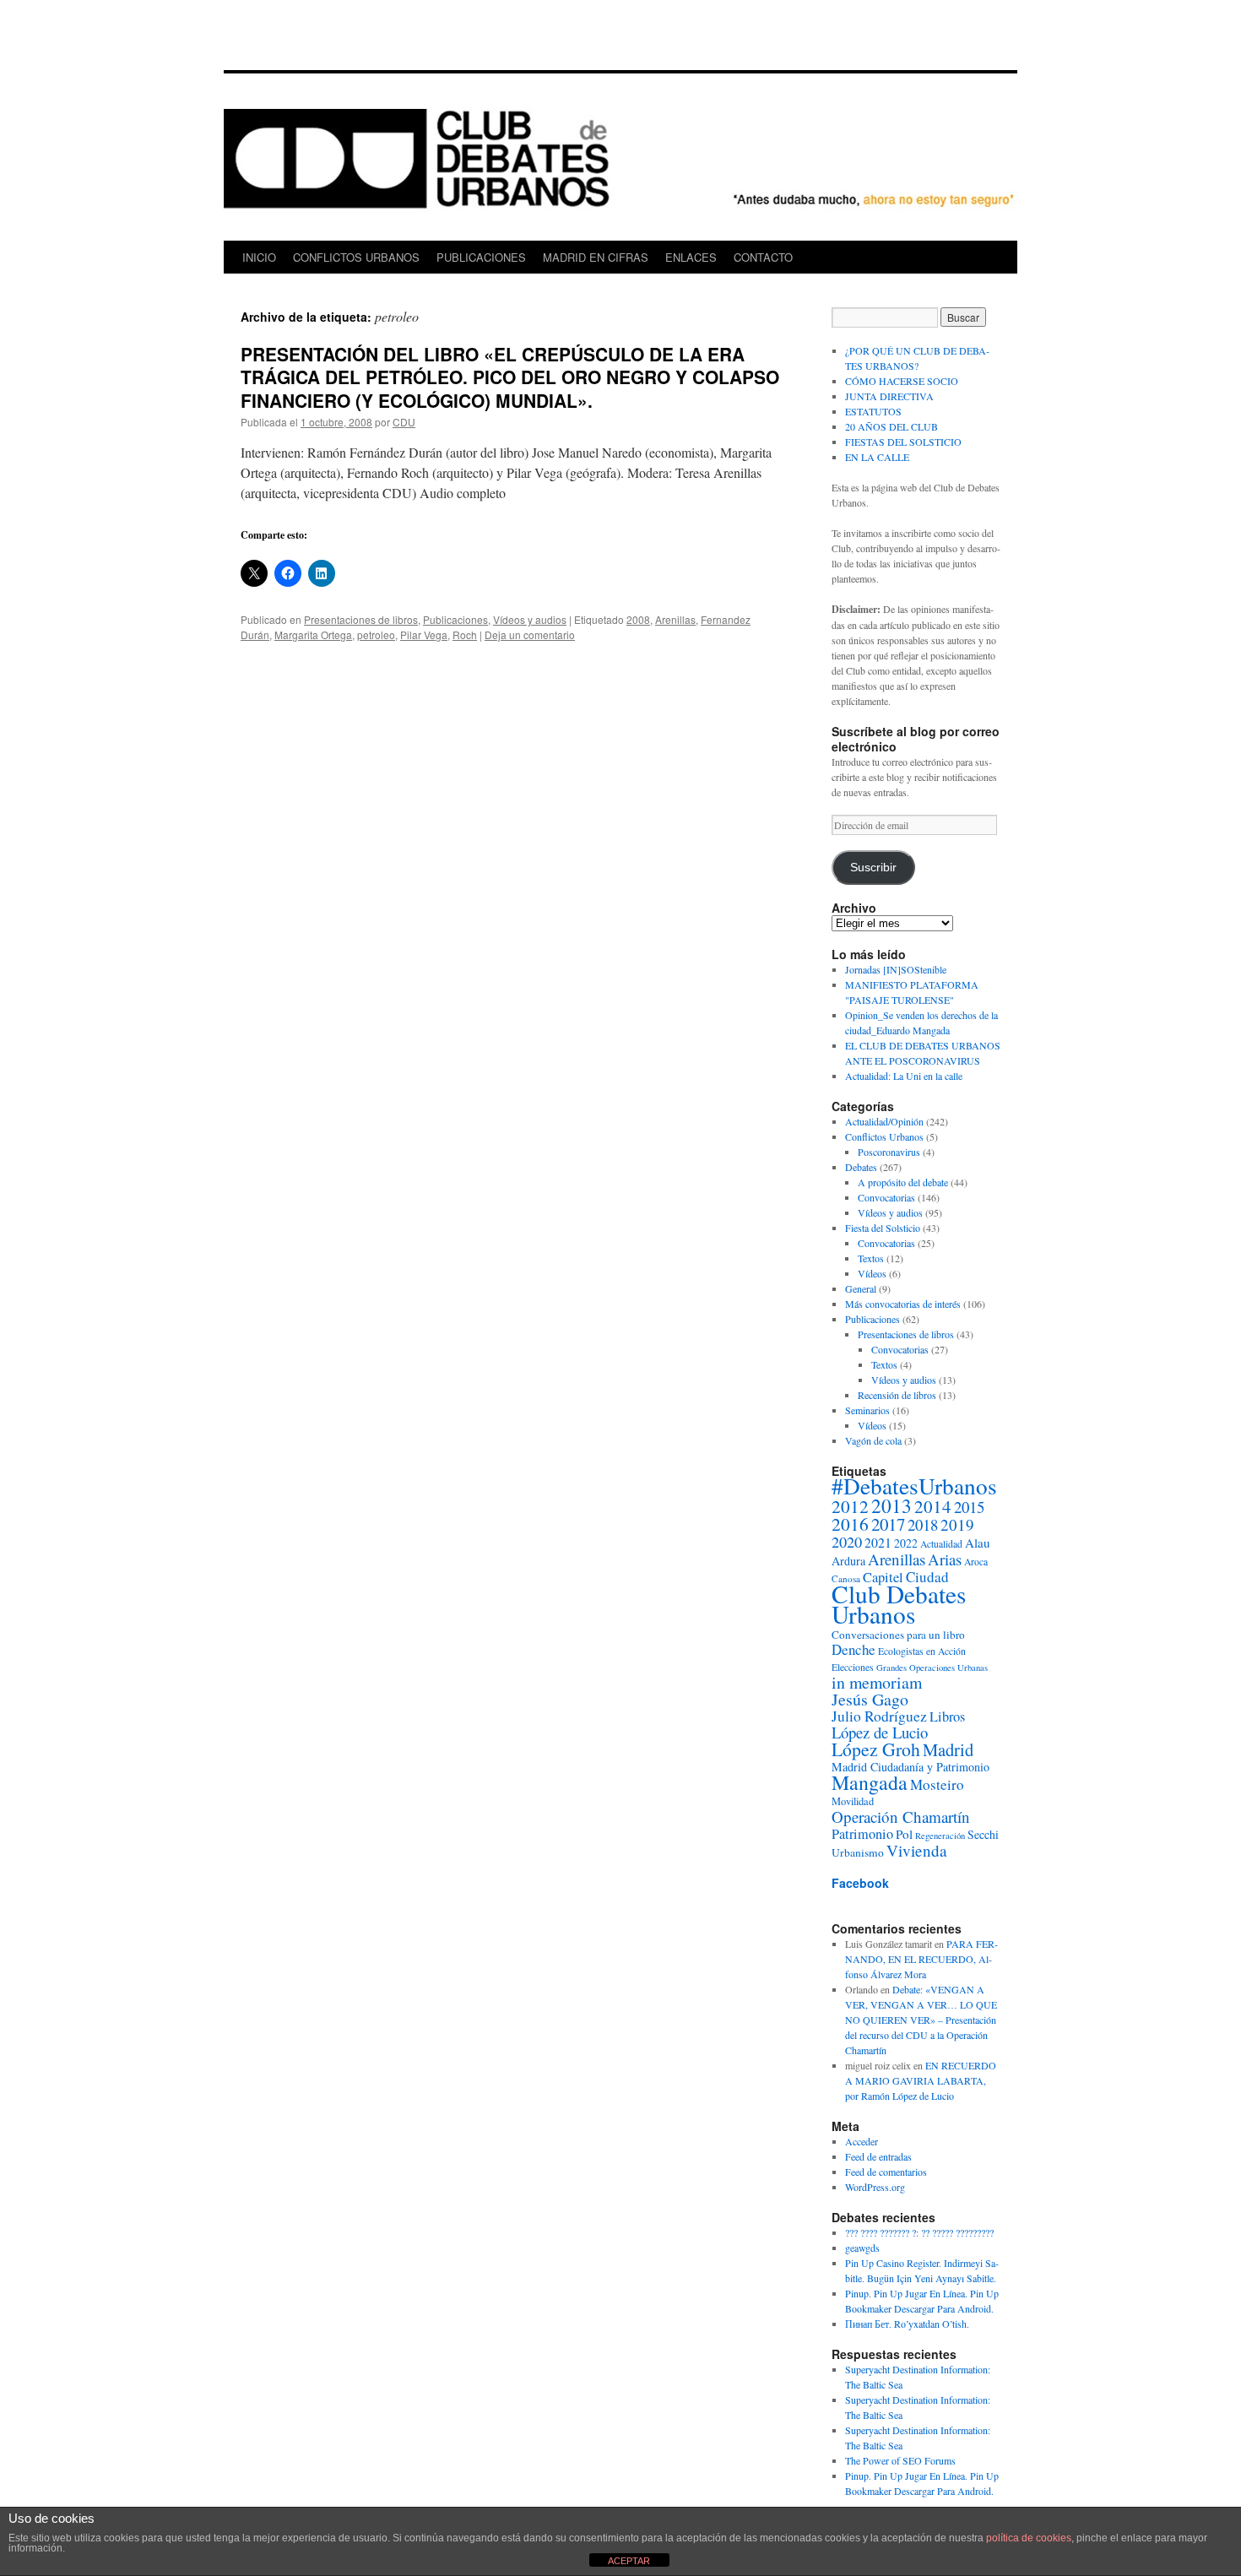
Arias (945, 1559)
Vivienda (917, 1850)
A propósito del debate (903, 1182)
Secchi (983, 1834)
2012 (850, 1506)
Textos (871, 1258)
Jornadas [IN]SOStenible (896, 969)
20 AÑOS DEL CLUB (891, 426)
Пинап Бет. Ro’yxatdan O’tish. (907, 2324)
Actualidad (941, 1544)
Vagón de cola (873, 1440)
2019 (957, 1524)
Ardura (848, 1561)
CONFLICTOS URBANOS (356, 257)
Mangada (870, 1782)
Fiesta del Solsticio (883, 1228)
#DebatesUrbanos (914, 1486)
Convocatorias (886, 1197)
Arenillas (675, 619)
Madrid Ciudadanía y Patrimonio (910, 1767)
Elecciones (853, 1667)
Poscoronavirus (889, 1152)
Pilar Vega (424, 635)
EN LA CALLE (877, 457)
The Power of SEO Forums (900, 2460)
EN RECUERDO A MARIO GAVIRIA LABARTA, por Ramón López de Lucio (921, 2080)
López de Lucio (880, 1732)
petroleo (376, 635)
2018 (923, 1524)
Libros (947, 1716)
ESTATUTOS (873, 411)
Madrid (948, 1749)
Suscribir (873, 868)
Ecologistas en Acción (922, 1651)
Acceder (862, 2141)
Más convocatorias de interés (903, 1304)
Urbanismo (858, 1852)
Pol (904, 1834)
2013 (891, 1505)
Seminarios (867, 1410)
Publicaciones (455, 619)
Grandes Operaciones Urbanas (932, 1668)
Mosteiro (937, 1784)
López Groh (876, 1749)
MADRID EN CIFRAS (596, 257)
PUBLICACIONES (481, 257)
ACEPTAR (629, 2561)
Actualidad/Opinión (884, 1121)
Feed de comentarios (886, 2172)
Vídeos (872, 1273)
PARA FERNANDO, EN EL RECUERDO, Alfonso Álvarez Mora (921, 1959)
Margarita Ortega (313, 635)
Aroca (976, 1562)
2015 (969, 1507)
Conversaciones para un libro (898, 1635)
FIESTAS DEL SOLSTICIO (903, 442)
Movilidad (853, 1801)
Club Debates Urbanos (899, 1604)
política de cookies (1029, 2538)
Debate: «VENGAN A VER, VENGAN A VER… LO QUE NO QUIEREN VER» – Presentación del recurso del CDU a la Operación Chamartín (921, 2020)
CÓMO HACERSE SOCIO (902, 381)
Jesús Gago (870, 1699)
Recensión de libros (897, 1395)
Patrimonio (862, 1834)
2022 (906, 1543)
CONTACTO (763, 257)
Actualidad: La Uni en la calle (904, 1076)
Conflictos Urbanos (884, 1136)
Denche (854, 1649)
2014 (933, 1506)
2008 (638, 619)
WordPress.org (875, 2187)
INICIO (259, 257)
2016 (850, 1524)
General (861, 1288)
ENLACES (691, 257)
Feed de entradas (878, 2156)
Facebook (860, 1883)
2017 (888, 1524)
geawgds (862, 2248)
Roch (465, 635)
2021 (878, 1542)
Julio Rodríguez (879, 1716)
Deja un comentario (530, 635)
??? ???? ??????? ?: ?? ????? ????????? (919, 2232)
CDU (404, 422)
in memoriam (877, 1682)
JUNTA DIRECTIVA (889, 396)
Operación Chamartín (901, 1817)
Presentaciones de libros (361, 619)
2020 (847, 1542)
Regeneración (940, 1836)
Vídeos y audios (530, 619)
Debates (861, 1167)
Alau (978, 1543)
